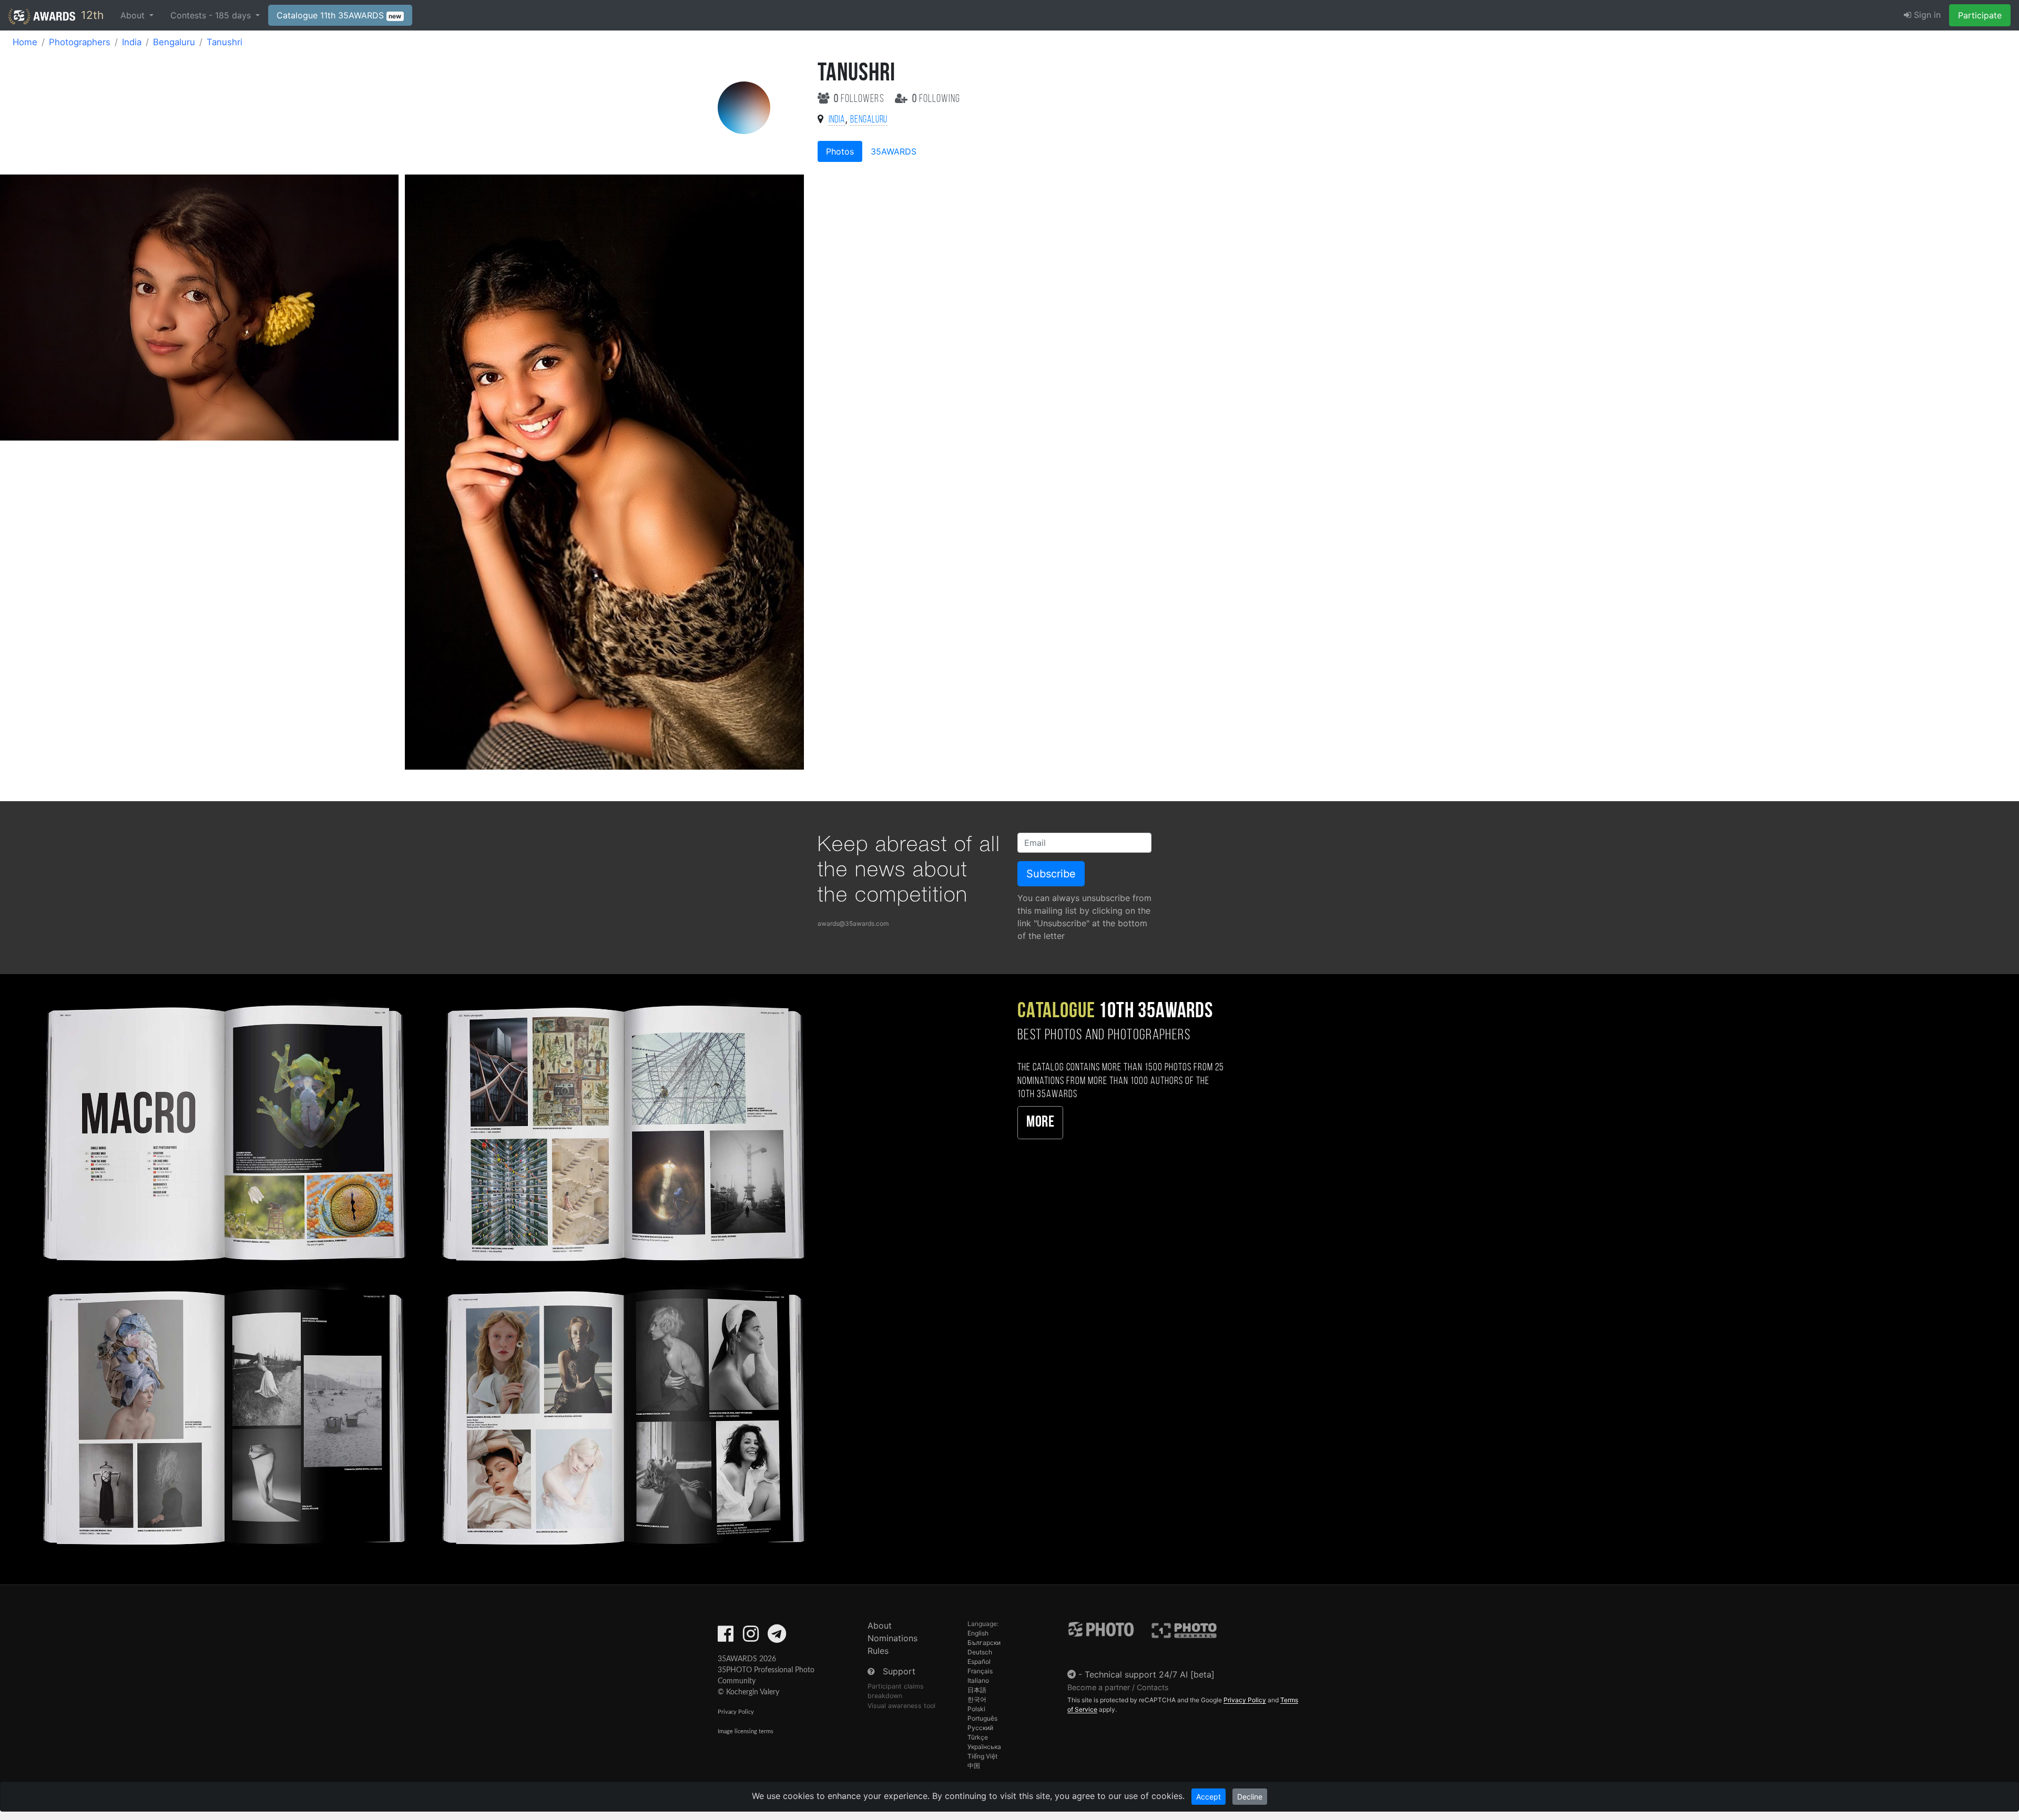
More (1040, 1123)
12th (91, 15)
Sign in (1926, 15)
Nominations (893, 1638)
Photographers (80, 42)
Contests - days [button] (212, 15)
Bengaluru (174, 42)
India (132, 42)
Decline (1250, 1797)
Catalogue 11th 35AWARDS (339, 15)
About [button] (134, 15)
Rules (878, 1651)
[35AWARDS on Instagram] (751, 1637)
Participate (1980, 15)
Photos (840, 151)
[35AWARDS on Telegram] (777, 1637)
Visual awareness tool (901, 1706)
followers (860, 99)
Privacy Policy (736, 1712)
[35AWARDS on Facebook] (726, 1637)
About (880, 1625)
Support (899, 1671)
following (936, 99)
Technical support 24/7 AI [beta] (1150, 1674)
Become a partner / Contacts (1118, 1687)
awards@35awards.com (853, 923)
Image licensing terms (746, 1731)
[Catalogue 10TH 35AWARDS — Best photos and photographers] (421, 1272)
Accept (1209, 1797)
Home (25, 42)
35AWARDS (894, 151)
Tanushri (225, 42)
